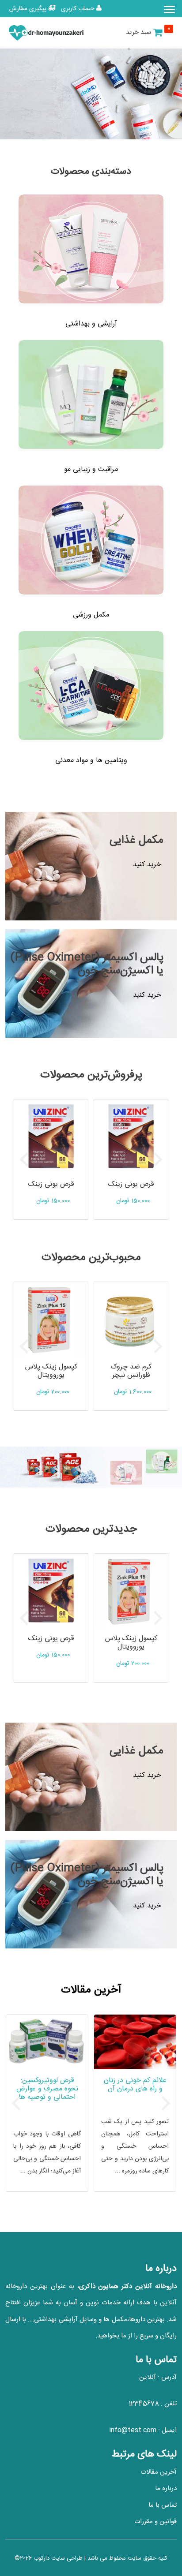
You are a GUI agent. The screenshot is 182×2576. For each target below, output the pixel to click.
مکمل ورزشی (91, 615)
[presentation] (24, 1159)
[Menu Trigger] (170, 9)
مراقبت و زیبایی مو (91, 469)
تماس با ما (163, 2505)
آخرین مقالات (159, 2472)
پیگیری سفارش (29, 9)
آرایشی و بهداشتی (91, 324)
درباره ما (166, 2488)
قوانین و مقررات (155, 2522)
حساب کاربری (79, 9)
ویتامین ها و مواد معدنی (91, 761)
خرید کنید (147, 865)
